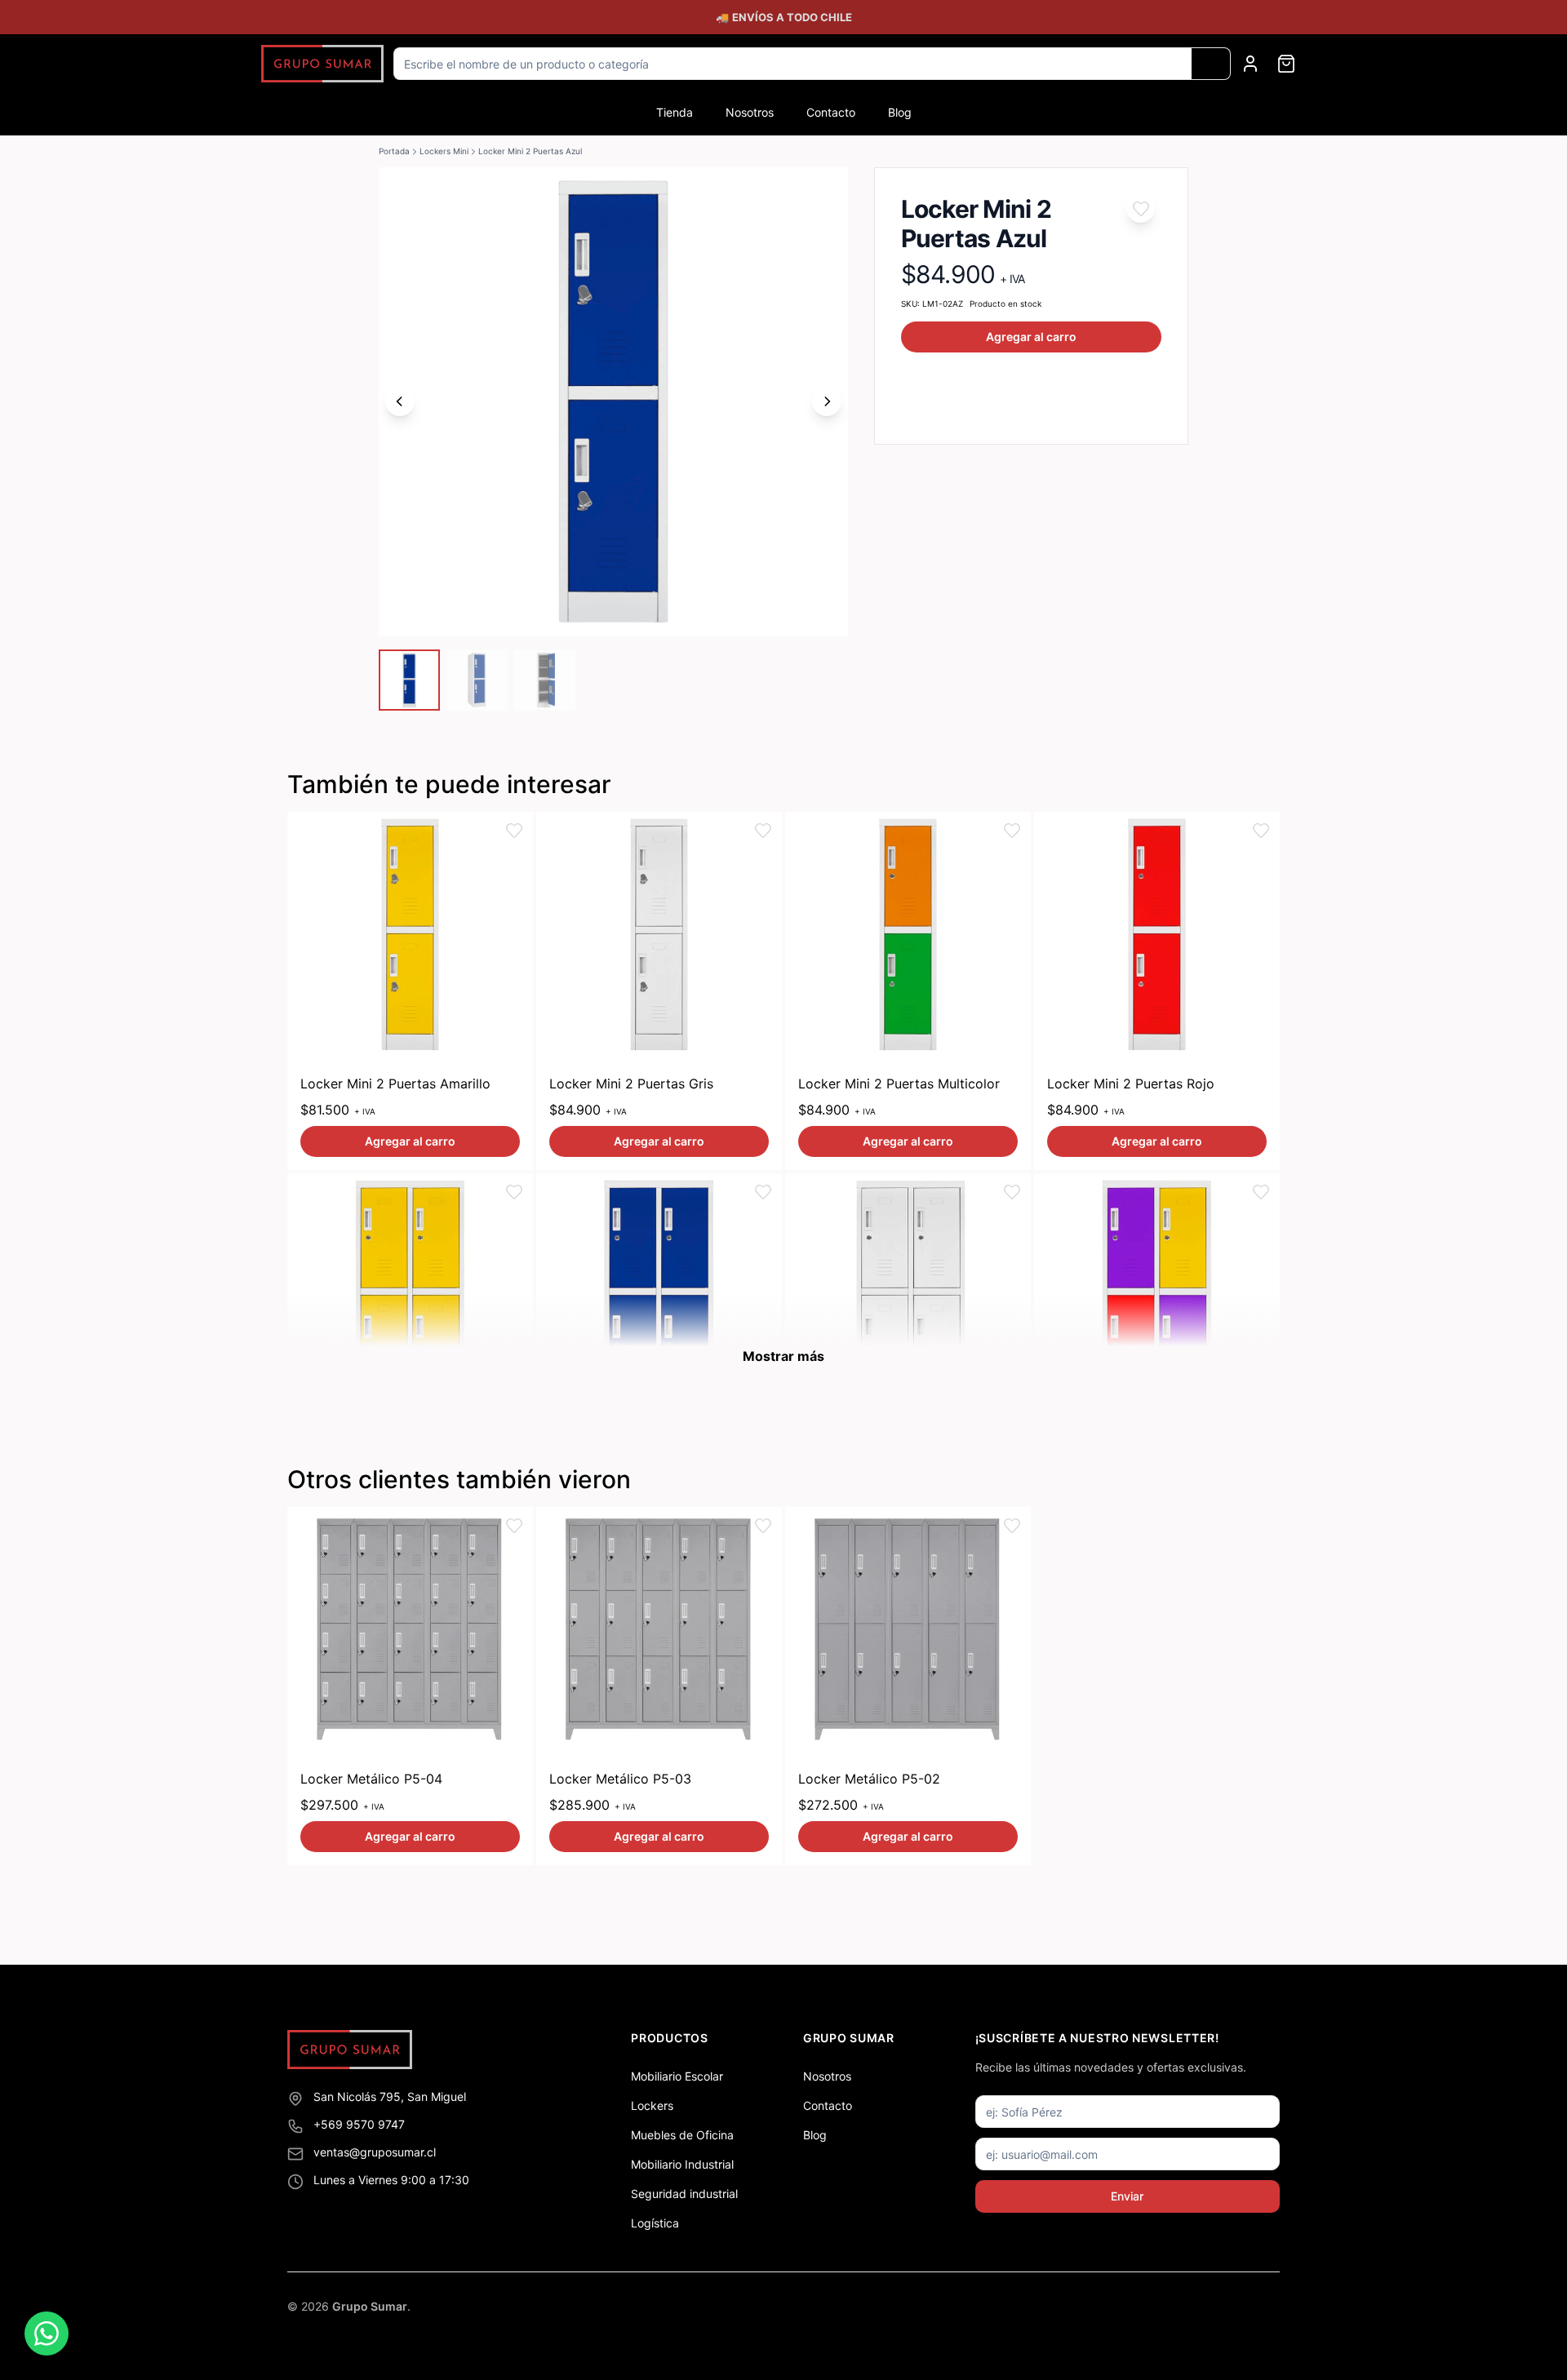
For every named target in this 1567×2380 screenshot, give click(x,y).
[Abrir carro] (1286, 64)
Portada (394, 151)
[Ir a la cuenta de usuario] (1250, 64)
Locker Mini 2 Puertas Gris (631, 1084)
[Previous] (400, 401)
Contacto (831, 112)
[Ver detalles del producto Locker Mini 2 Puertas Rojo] (1157, 935)
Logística (655, 2223)
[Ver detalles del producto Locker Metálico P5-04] (410, 1630)
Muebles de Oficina (682, 2135)
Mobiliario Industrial (682, 2164)
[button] (1141, 208)
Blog (900, 112)
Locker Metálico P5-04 (371, 1779)
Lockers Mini (444, 151)
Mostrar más (783, 1356)
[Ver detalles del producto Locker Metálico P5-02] (908, 1630)
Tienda (675, 112)
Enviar (1127, 2196)
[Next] (827, 401)
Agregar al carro (1031, 337)
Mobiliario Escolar (677, 2076)
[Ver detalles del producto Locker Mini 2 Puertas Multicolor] (908, 935)
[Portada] (322, 64)
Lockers (652, 2105)
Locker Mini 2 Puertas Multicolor (899, 1084)
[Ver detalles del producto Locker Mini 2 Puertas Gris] (659, 935)
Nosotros (750, 112)
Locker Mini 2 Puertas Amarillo (395, 1084)
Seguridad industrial (684, 2194)
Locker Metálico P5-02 (869, 1779)
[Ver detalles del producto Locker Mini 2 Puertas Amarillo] (410, 935)
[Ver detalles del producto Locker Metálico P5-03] (659, 1630)
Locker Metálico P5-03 (620, 1779)
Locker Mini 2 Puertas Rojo (1131, 1084)
